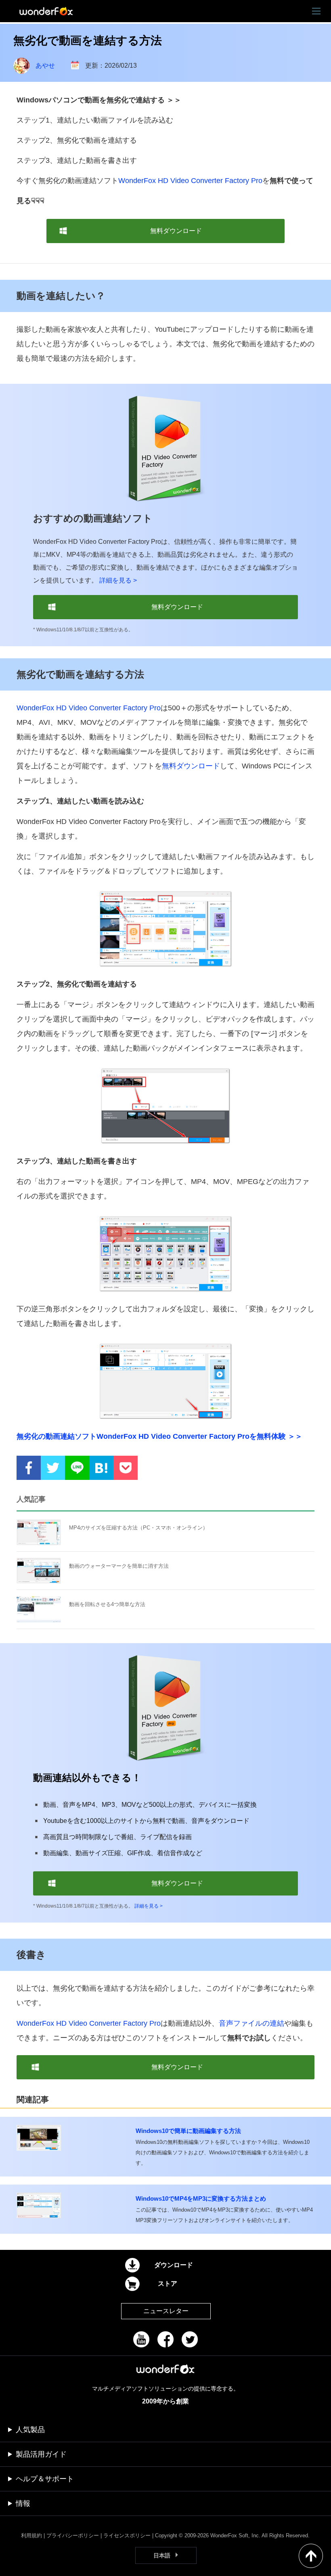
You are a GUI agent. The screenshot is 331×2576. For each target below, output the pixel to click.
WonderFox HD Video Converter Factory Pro (190, 181)
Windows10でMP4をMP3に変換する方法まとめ (201, 2198)
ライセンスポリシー (127, 2535)
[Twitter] (190, 2339)
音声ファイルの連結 (251, 2023)
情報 (23, 2503)
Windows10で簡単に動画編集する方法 (188, 2131)
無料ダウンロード (191, 766)
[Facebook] (165, 2339)
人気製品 (30, 2430)
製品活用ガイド (41, 2454)
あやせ (45, 66)
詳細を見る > (118, 580)
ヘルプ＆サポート (45, 2479)
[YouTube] (141, 2339)
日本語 (162, 2555)
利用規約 (31, 2535)
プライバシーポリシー (73, 2535)
